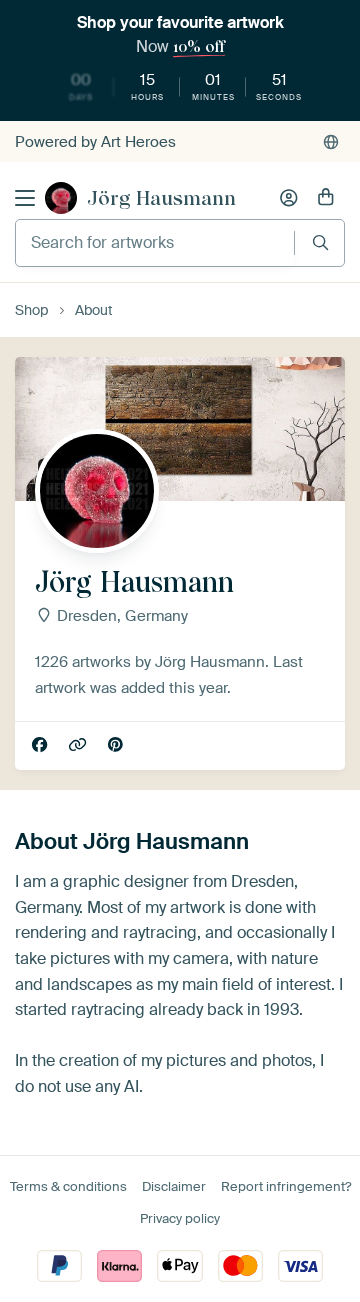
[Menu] (25, 198)
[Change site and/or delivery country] (331, 142)
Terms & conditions (68, 1186)
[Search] (320, 242)
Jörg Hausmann (161, 198)
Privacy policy (180, 1218)
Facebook (41, 746)
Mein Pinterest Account (117, 746)
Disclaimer (174, 1186)
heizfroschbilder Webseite (79, 746)
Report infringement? (286, 1186)
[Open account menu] (289, 198)
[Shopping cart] (326, 198)
